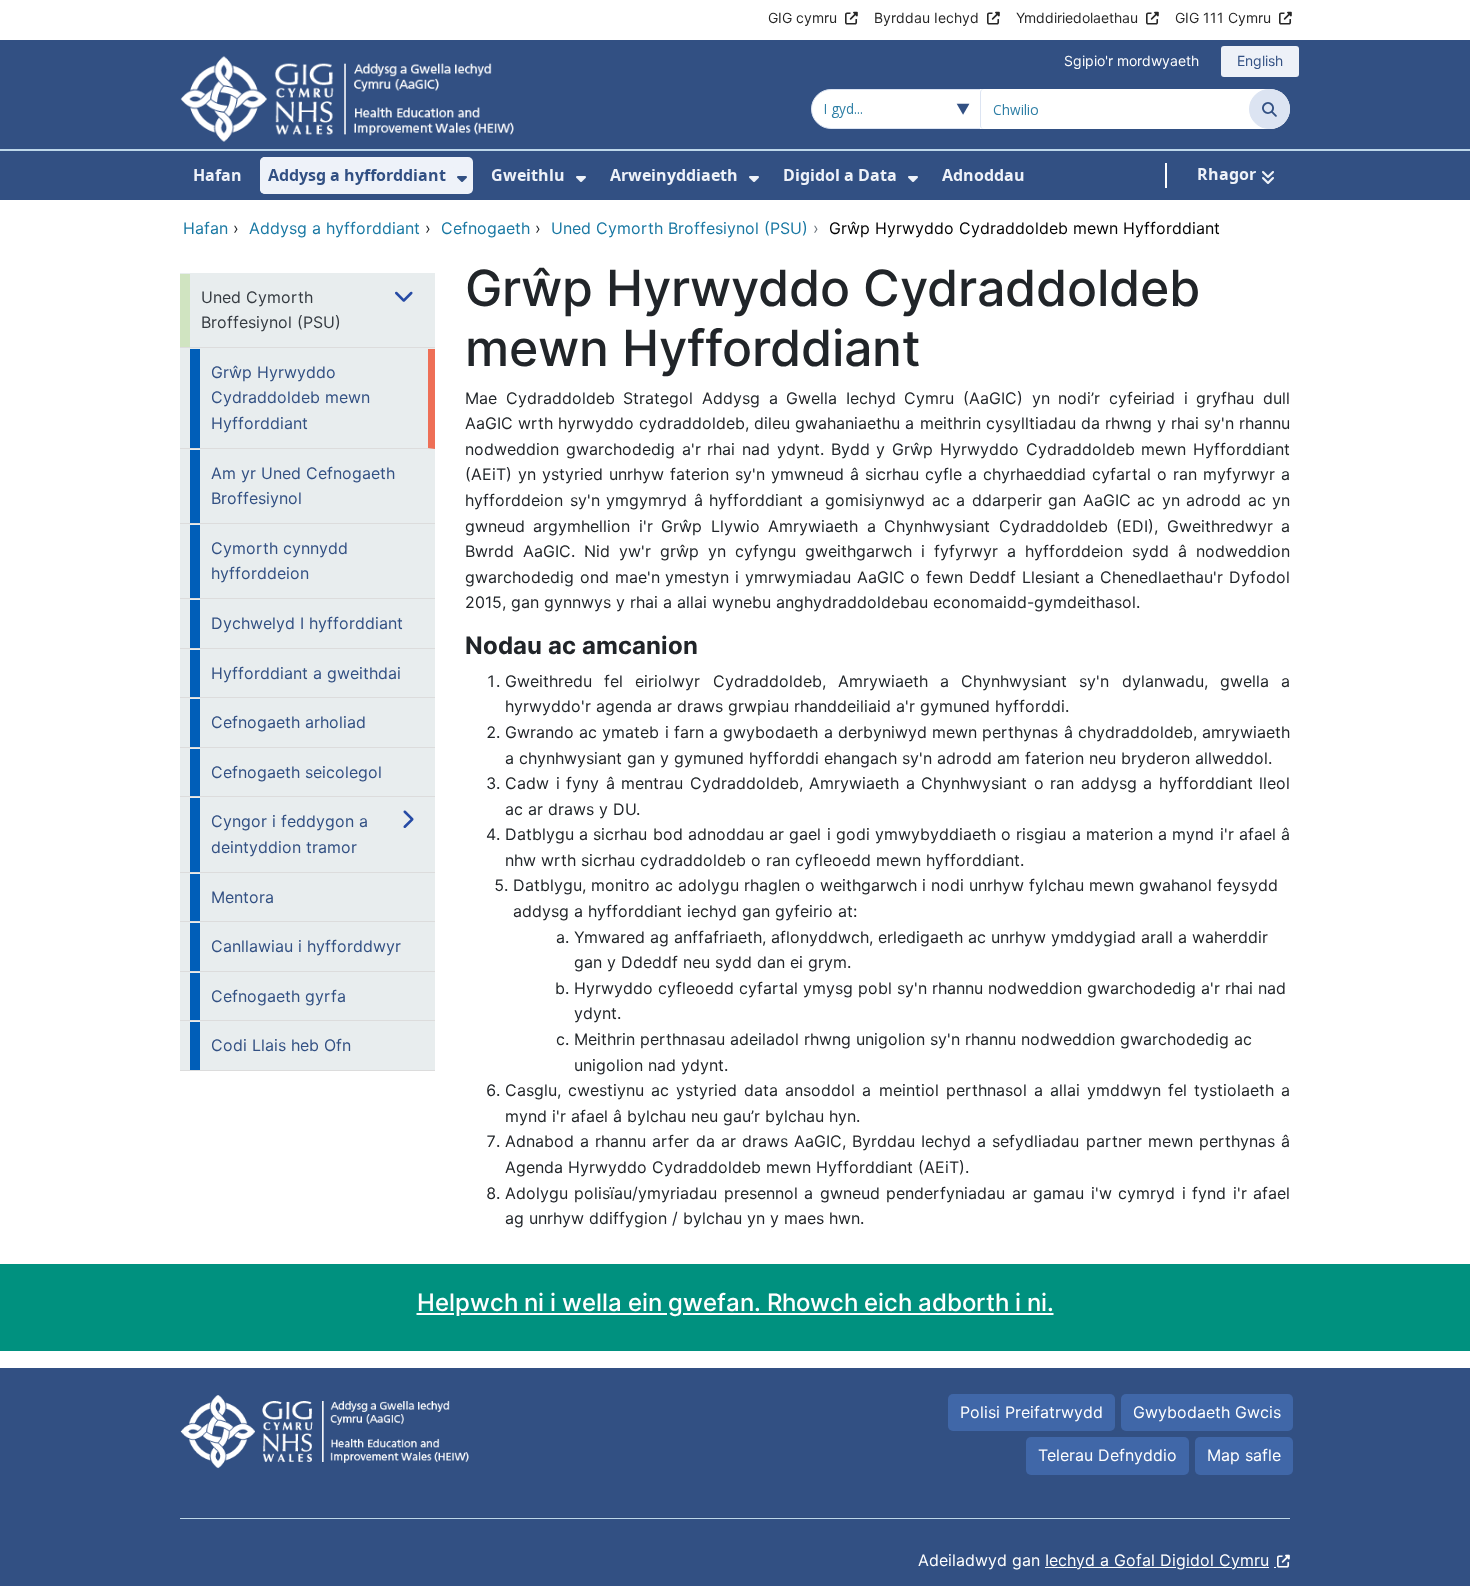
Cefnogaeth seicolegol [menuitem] (296, 772)
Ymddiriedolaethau (1077, 17)
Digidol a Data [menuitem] (840, 175)
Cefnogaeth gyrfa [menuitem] (278, 996)
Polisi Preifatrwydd (1031, 1412)
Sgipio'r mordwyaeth (1131, 60)
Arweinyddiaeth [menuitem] (674, 175)
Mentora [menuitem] (242, 897)
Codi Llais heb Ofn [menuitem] (281, 1045)
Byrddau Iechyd (926, 17)
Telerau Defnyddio (1107, 1455)
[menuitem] (462, 178)
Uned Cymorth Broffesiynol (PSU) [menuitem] (271, 310)
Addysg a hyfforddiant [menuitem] (357, 175)
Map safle (1244, 1455)
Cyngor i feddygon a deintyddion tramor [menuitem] (289, 834)
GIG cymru (802, 17)
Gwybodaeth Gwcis (1207, 1412)
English (1260, 60)
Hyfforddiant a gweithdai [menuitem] (306, 673)
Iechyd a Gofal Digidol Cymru (1157, 1560)
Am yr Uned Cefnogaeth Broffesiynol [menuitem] (303, 486)
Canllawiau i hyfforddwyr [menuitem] (306, 946)
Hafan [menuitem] (217, 175)
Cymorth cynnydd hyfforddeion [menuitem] (279, 561)
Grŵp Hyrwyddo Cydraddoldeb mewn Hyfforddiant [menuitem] (290, 397)
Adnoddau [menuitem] (983, 175)
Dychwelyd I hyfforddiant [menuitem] (307, 623)
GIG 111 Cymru (1223, 17)
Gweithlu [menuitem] (528, 175)
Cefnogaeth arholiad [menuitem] (288, 722)
